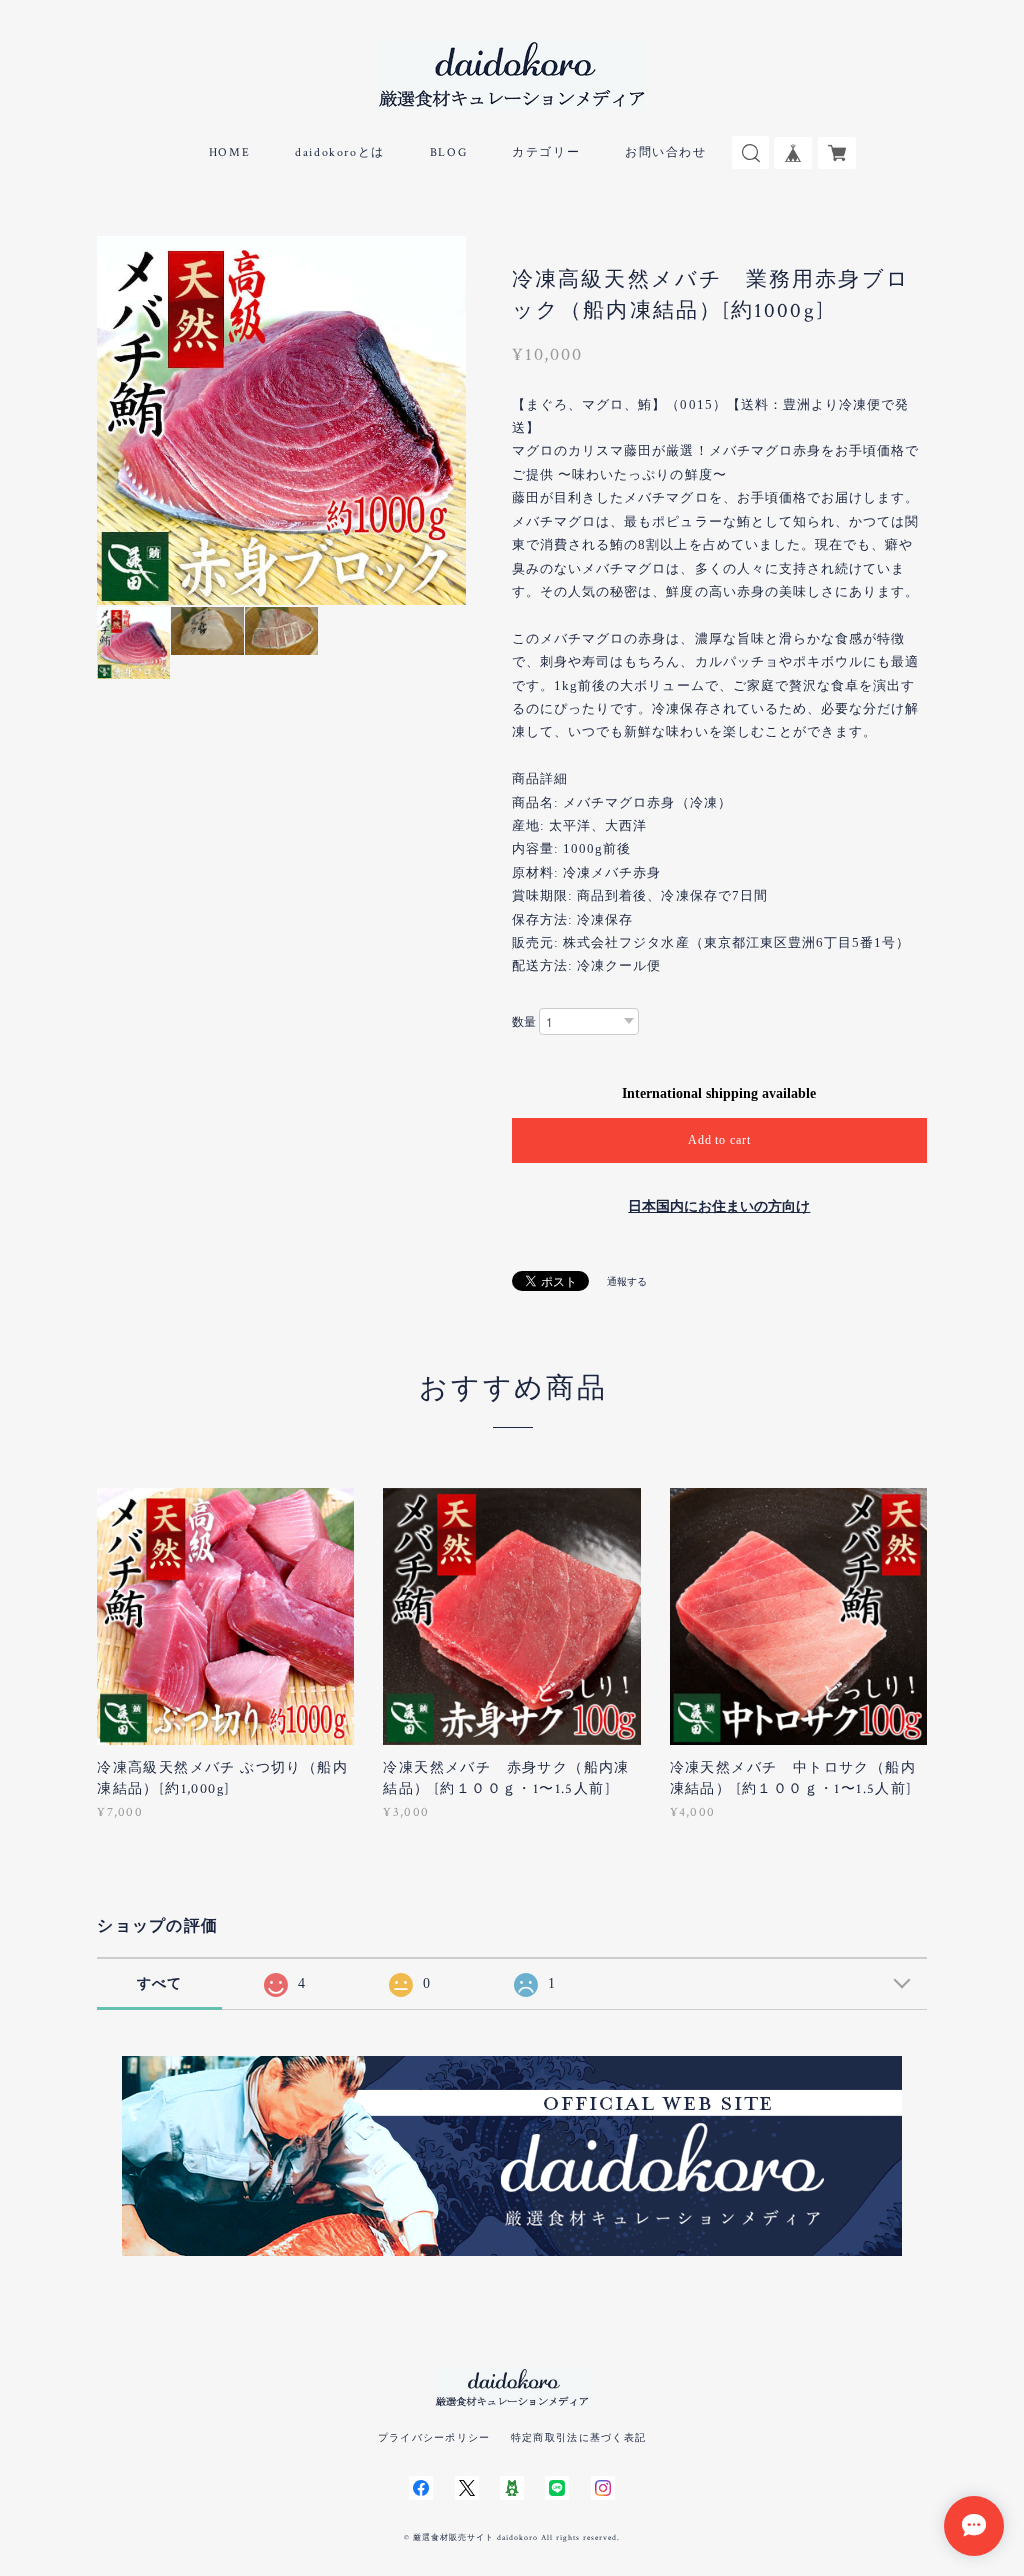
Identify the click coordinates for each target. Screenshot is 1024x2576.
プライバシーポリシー (434, 2437)
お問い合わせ (666, 152)
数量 (524, 1022)
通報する (627, 1281)
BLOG (448, 152)
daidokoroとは (340, 152)
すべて (160, 1983)
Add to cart (720, 1140)
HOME (229, 152)
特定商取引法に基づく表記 (578, 2437)
